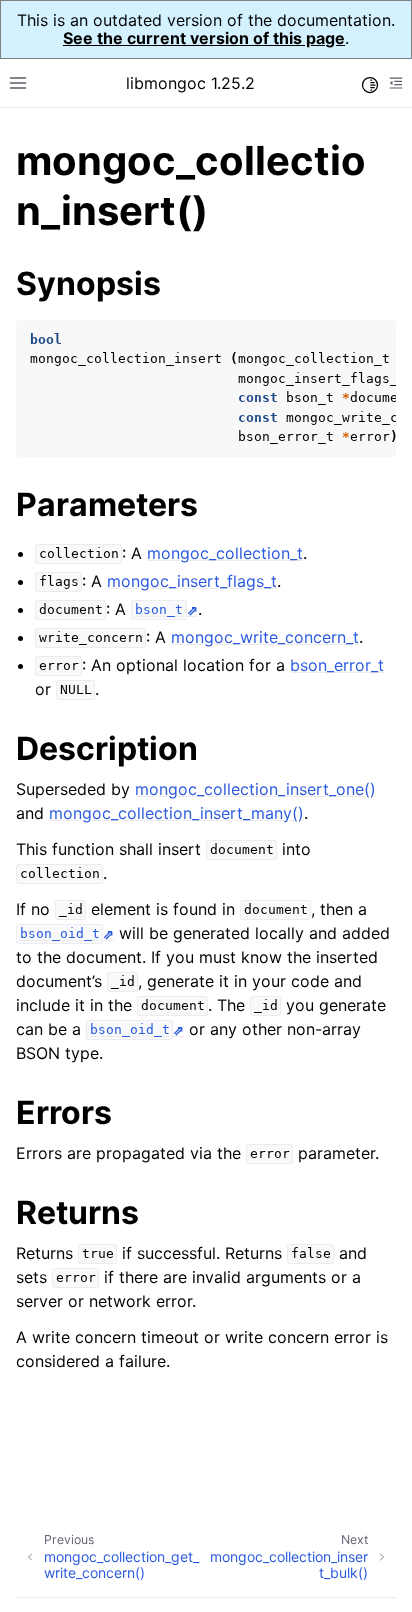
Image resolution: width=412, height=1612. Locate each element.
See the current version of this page (204, 38)
